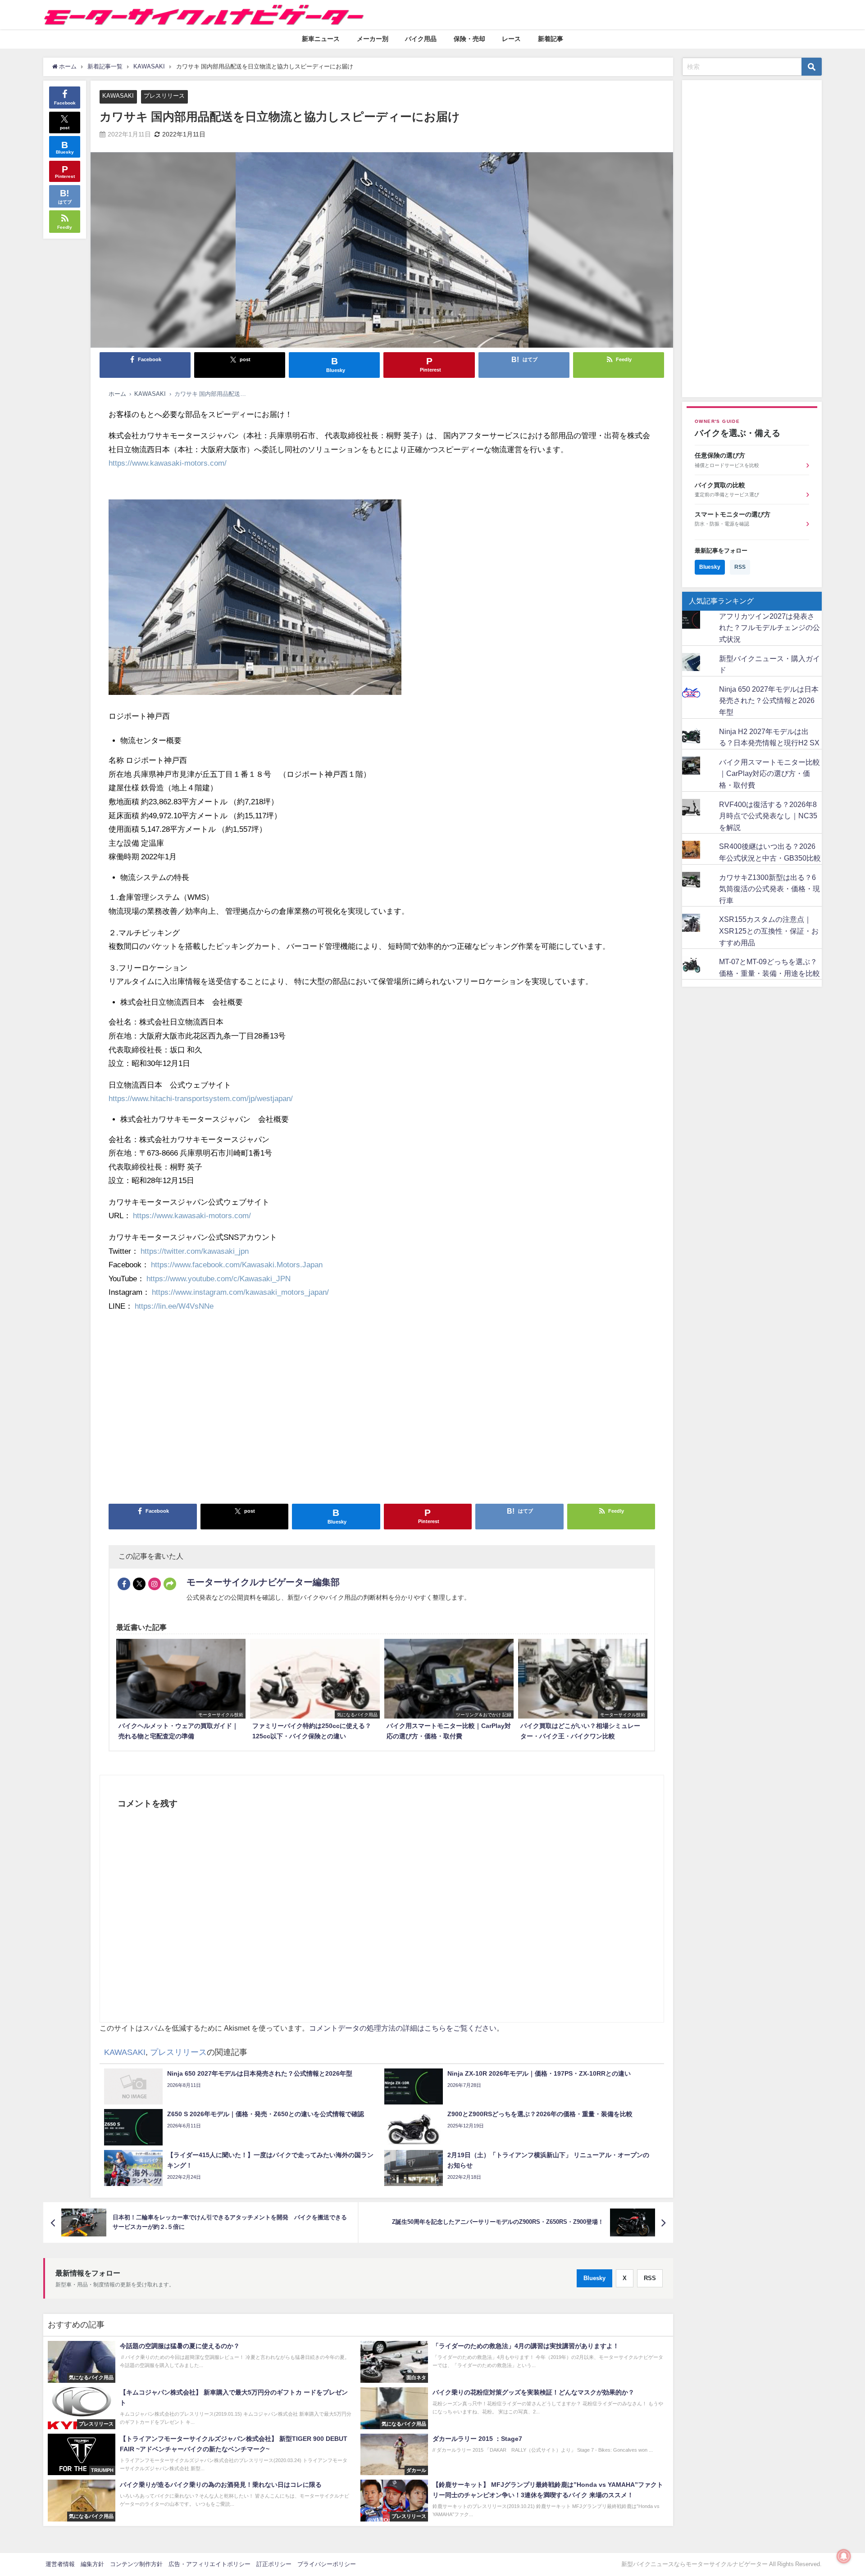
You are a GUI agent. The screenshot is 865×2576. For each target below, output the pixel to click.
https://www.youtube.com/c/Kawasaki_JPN (219, 1278)
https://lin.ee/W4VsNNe (174, 1306)
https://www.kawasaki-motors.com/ (168, 463)
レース (511, 39)
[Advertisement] (379, 1411)
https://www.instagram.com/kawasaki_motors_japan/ (240, 1292)
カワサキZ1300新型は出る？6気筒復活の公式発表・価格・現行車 (769, 889)
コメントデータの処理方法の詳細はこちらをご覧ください (403, 2028)
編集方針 (92, 2564)
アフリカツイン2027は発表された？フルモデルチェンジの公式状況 (769, 628)
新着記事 (551, 39)
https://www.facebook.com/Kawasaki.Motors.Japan (237, 1264)
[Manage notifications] (844, 2556)
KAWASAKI (118, 96)
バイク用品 (421, 39)
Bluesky (594, 2278)
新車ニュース (321, 39)
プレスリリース (164, 96)
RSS (650, 2278)
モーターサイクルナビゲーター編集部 (263, 1582)
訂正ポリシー (274, 2564)
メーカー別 (373, 39)
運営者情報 (60, 2564)
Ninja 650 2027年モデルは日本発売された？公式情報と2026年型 (769, 701)
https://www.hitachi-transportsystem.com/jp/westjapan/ (201, 1098)
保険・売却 (469, 39)
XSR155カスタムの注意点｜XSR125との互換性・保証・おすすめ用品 (769, 931)
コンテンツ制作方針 (136, 2564)
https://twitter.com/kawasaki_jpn (195, 1251)
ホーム (117, 394)
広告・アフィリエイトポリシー (209, 2564)
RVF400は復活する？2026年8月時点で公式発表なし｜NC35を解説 (768, 816)
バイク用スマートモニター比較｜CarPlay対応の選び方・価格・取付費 (769, 773)
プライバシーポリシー (327, 2564)
